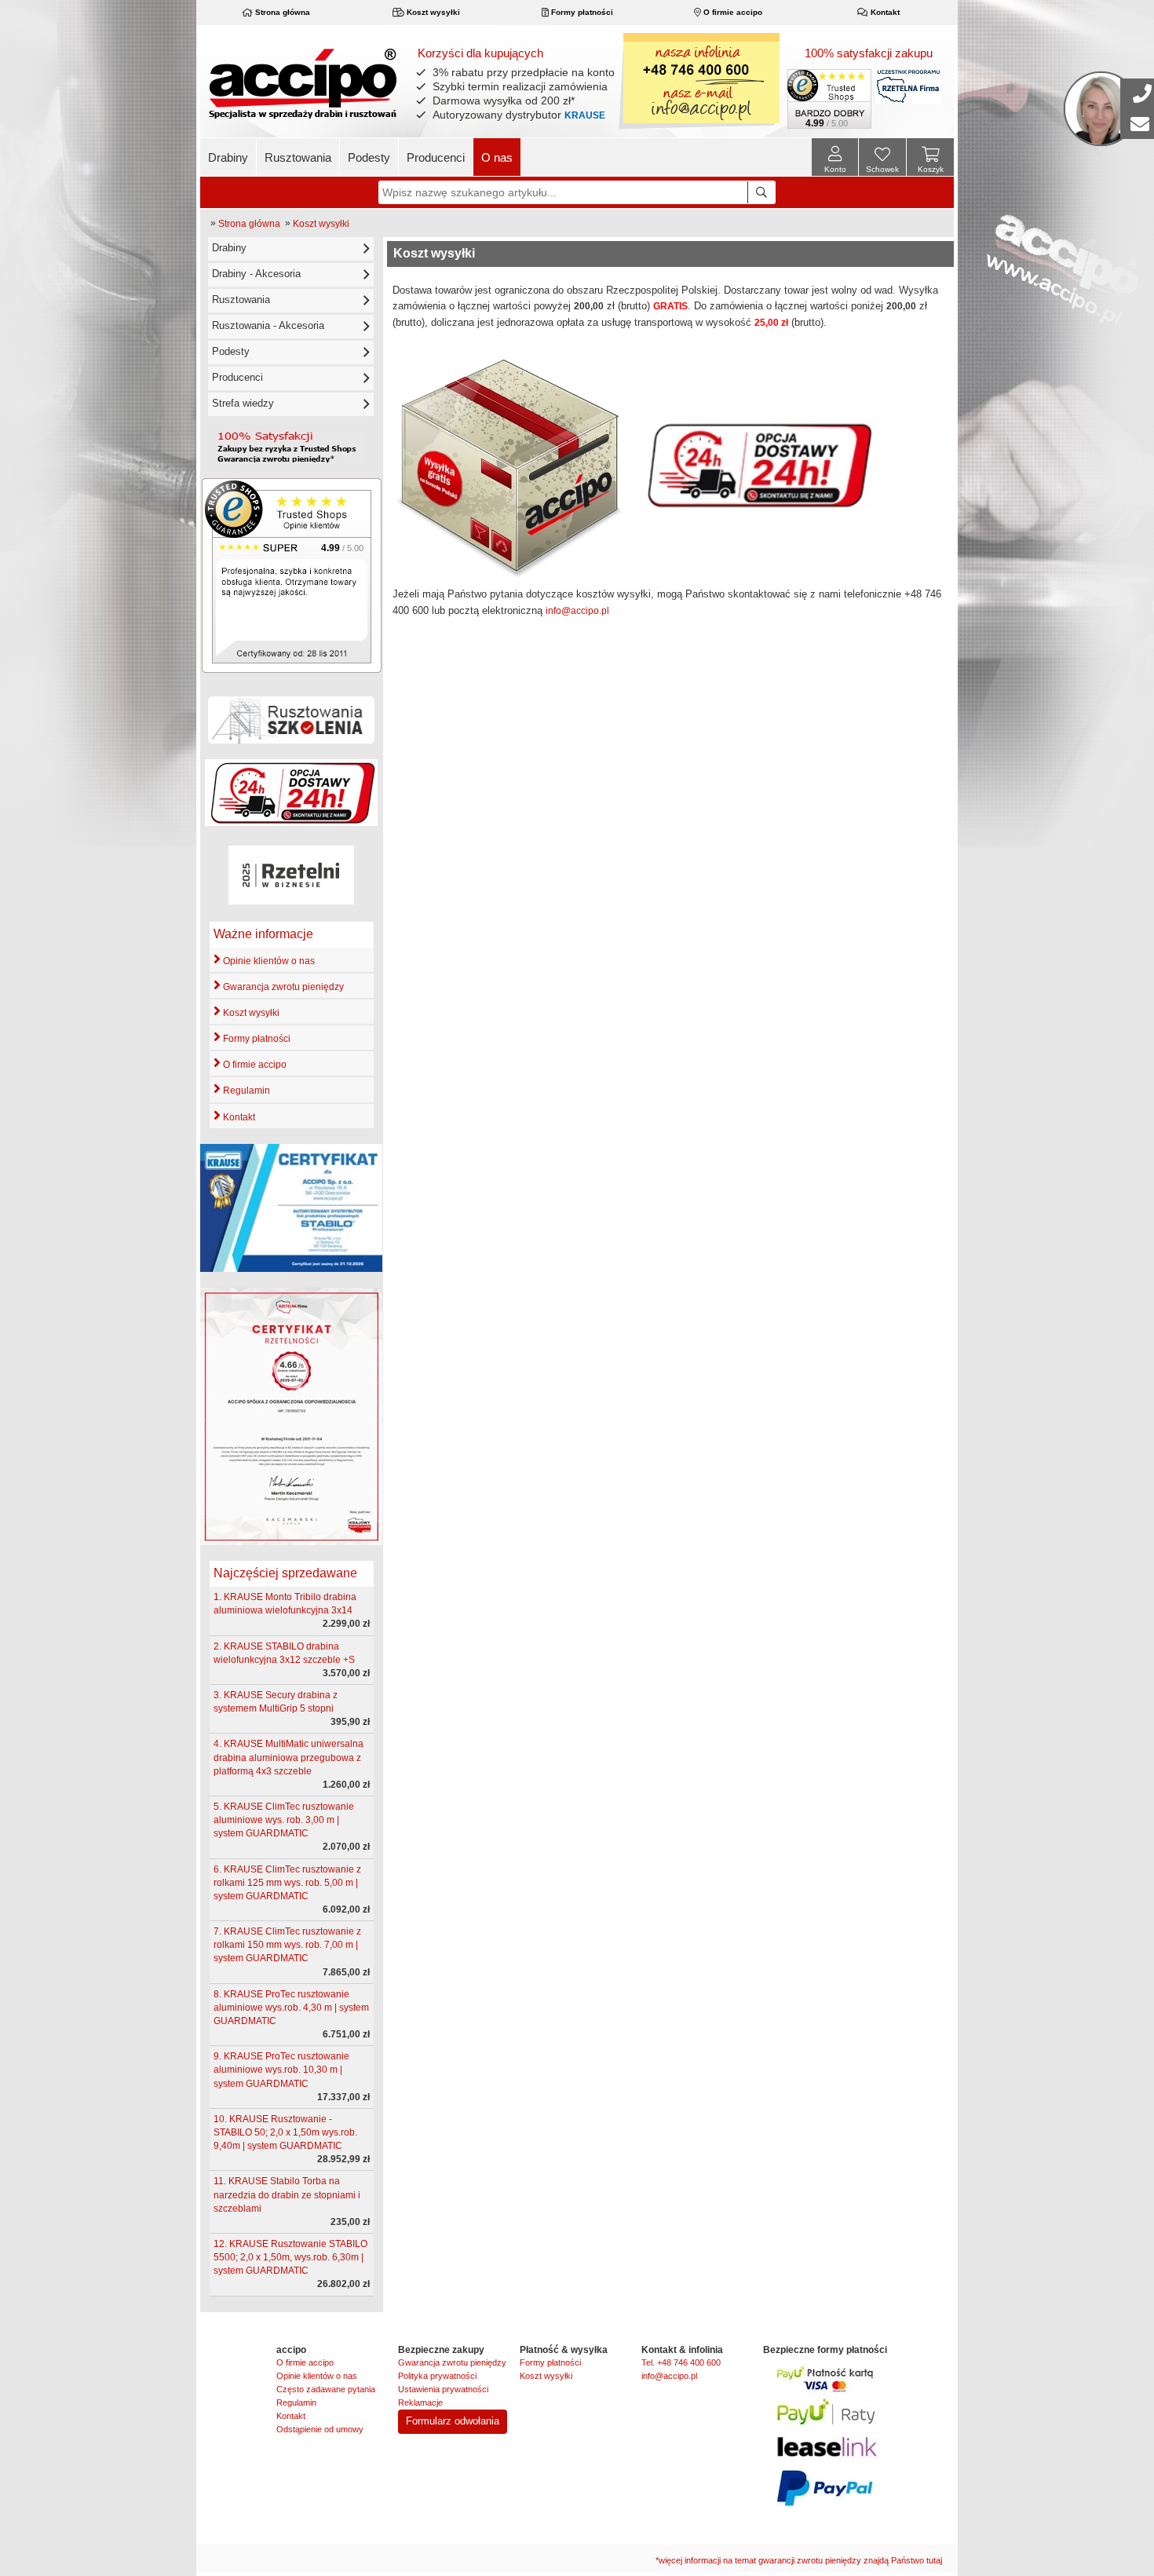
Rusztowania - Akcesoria (268, 325)
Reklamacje (420, 2402)
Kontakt (884, 12)
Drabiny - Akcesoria (256, 274)
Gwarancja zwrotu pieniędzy (282, 987)
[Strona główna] (303, 83)
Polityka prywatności (437, 2376)
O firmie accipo (732, 12)
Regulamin (245, 1091)
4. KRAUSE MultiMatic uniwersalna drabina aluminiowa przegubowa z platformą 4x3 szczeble (288, 1757)
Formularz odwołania (453, 2421)
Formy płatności (581, 12)
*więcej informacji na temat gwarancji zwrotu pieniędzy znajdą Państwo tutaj (799, 2560)
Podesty (369, 157)
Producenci (436, 157)
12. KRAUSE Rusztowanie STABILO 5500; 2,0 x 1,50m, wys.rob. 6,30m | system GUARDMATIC (290, 2257)
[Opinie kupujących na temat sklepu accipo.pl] (292, 575)
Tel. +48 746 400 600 (681, 2362)
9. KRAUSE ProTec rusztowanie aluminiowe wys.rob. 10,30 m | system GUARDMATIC (281, 2070)
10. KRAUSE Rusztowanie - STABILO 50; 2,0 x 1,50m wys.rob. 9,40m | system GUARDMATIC (285, 2132)
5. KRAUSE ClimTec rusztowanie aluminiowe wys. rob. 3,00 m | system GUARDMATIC (284, 1820)
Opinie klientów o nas (268, 961)
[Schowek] (882, 159)
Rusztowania (298, 157)
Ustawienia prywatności (443, 2389)
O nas (497, 157)
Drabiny (228, 157)
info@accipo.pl (577, 611)
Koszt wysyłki (432, 12)
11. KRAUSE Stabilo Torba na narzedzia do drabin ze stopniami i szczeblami (287, 2194)
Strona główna (281, 12)
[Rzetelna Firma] (909, 86)
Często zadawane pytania (326, 2389)
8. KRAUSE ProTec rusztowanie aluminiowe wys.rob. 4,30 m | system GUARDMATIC (291, 2008)
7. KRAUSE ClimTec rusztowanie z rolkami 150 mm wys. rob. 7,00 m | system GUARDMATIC (287, 1945)
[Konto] (835, 157)
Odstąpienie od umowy (320, 2429)
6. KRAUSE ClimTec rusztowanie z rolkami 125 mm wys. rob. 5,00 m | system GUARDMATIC (287, 1883)
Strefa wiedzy (243, 403)
